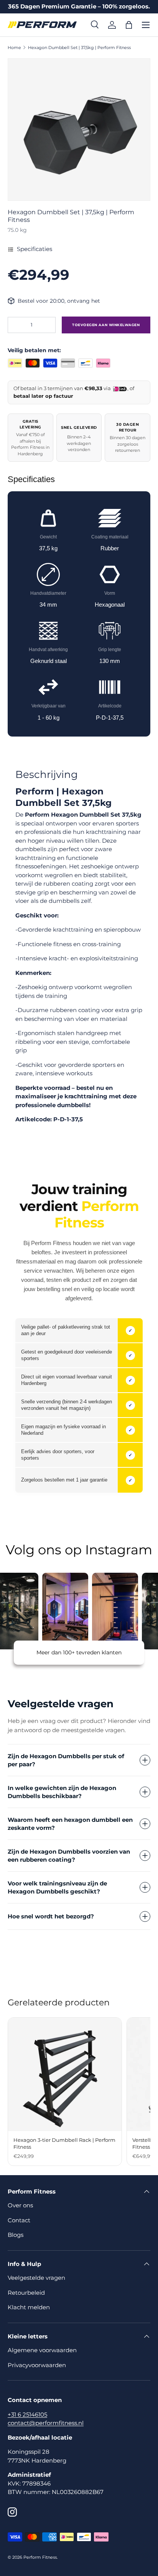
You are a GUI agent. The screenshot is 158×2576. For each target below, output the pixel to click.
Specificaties (35, 249)
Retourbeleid (26, 2293)
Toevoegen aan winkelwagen (106, 325)
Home (14, 48)
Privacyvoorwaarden (37, 2365)
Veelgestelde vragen (36, 2278)
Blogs (16, 2235)
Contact (19, 2220)
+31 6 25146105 (27, 2414)
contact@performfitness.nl (46, 2423)
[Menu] (146, 25)
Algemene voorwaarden (42, 2350)
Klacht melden (29, 2307)
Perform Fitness (40, 2557)
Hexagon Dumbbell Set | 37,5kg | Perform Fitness (79, 48)
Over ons (20, 2205)
